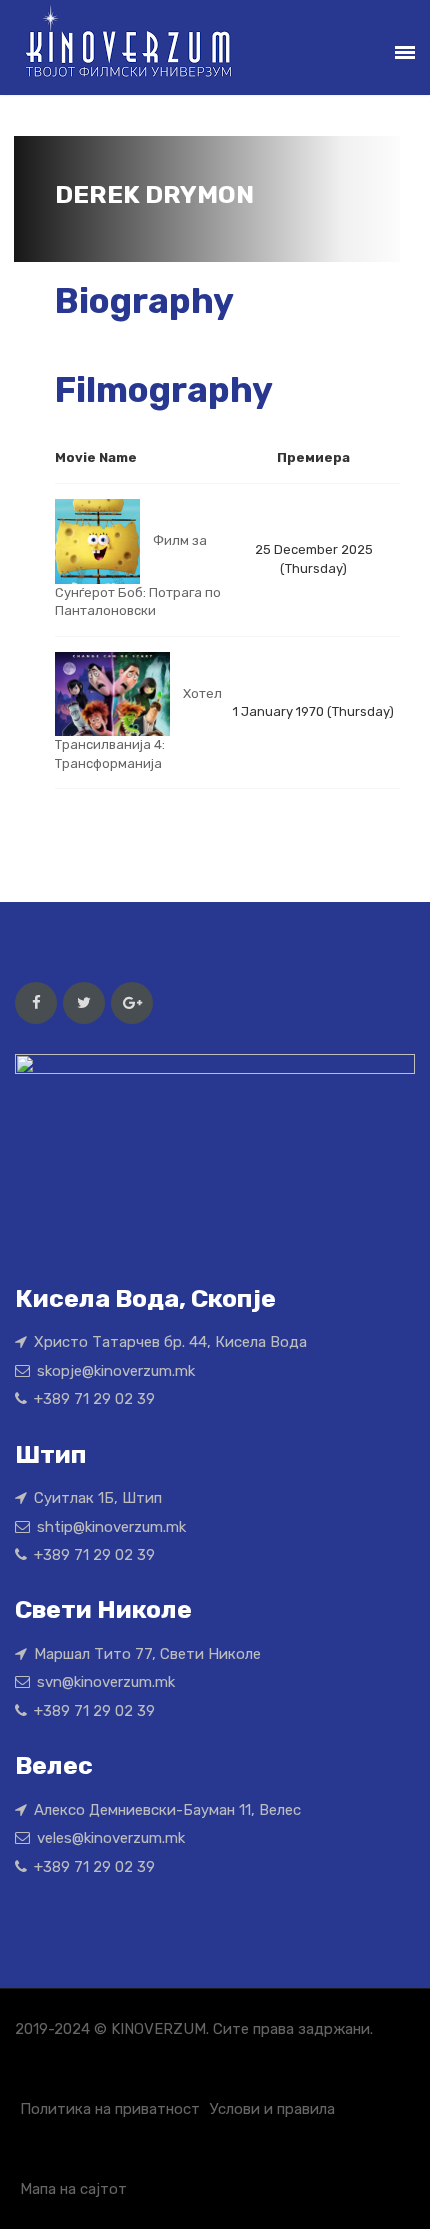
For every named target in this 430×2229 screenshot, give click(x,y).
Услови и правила (272, 2109)
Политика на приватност (110, 2109)
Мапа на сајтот (73, 2189)
